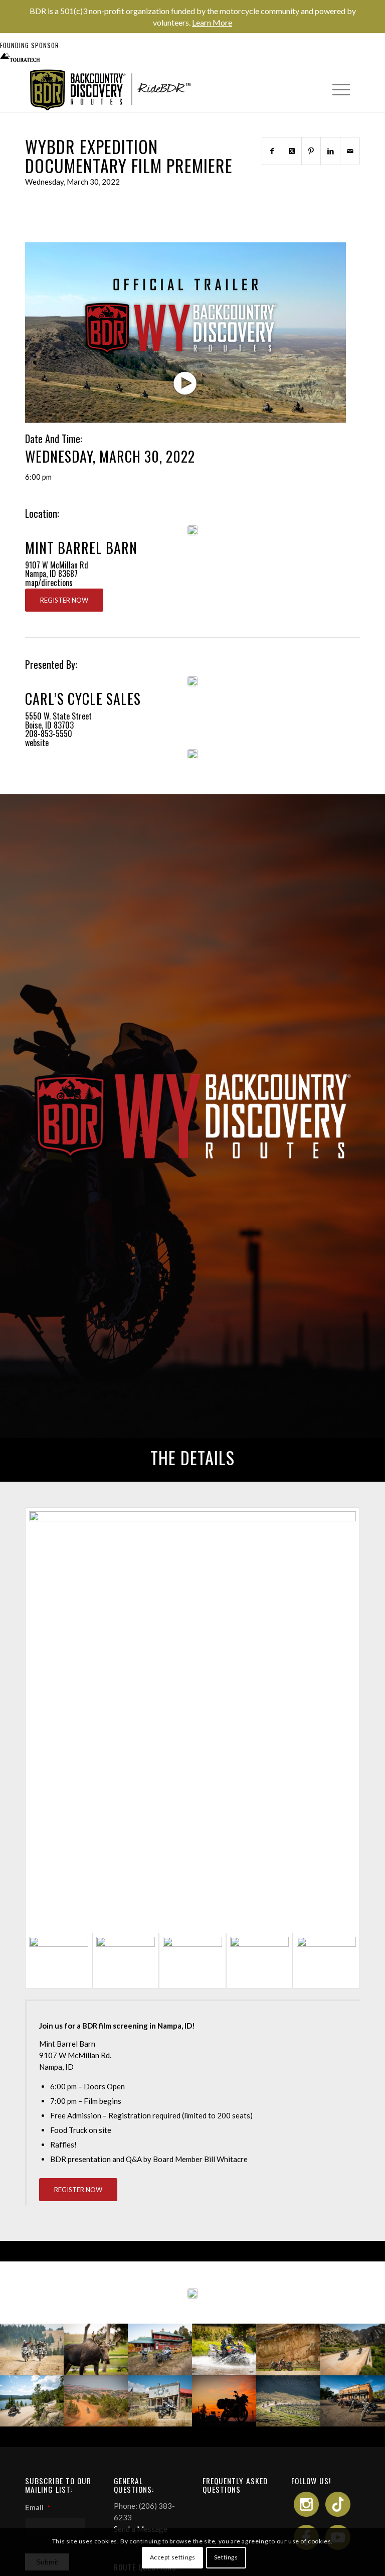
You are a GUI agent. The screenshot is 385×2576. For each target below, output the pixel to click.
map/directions (49, 583)
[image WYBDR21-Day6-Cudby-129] (289, 2349)
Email (38, 2507)
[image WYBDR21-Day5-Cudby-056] (96, 2401)
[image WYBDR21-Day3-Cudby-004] (225, 2401)
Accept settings (173, 2557)
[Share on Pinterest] (311, 151)
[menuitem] (336, 89)
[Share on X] (292, 151)
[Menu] (336, 89)
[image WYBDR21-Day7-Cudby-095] (160, 2349)
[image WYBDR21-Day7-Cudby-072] (225, 2349)
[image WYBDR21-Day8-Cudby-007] (96, 2349)
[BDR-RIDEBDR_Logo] (114, 90)
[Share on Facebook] (272, 151)
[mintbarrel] (192, 530)
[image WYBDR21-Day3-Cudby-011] (289, 2401)
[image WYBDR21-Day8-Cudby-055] (32, 2349)
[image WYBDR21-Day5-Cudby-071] (353, 2349)
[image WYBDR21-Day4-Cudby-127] (160, 2401)
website (37, 743)
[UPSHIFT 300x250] (192, 754)
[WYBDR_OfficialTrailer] (185, 333)
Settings (226, 2557)
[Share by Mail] (350, 151)
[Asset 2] (192, 681)
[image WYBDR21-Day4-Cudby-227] (32, 2401)
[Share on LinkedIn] (330, 151)
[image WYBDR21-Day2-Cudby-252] (353, 2401)
